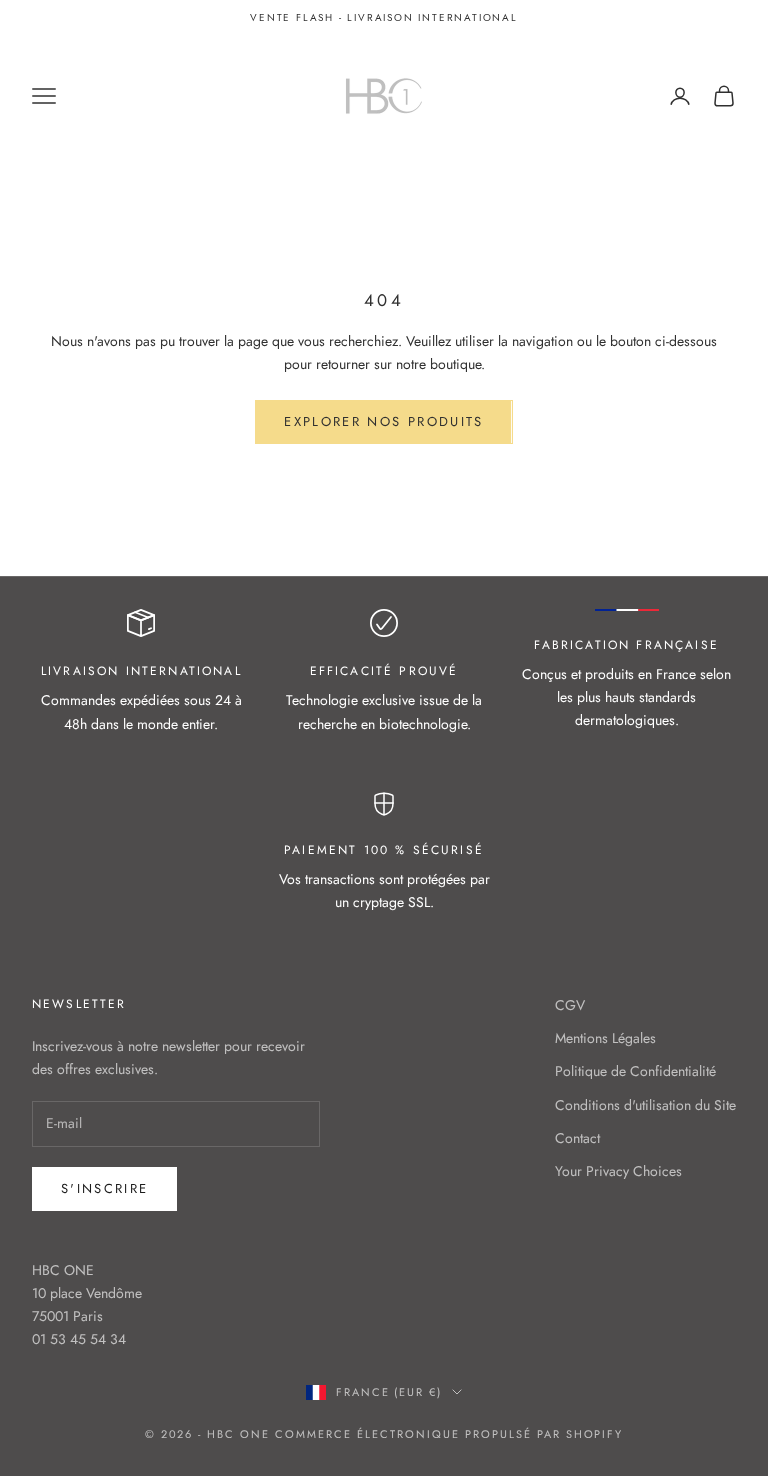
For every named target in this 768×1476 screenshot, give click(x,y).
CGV (570, 1005)
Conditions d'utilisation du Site (645, 1105)
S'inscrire (104, 1188)
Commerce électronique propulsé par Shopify (449, 1434)
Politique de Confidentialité (635, 1071)
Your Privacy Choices (618, 1171)
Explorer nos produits (383, 421)
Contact (577, 1138)
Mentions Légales (605, 1038)
